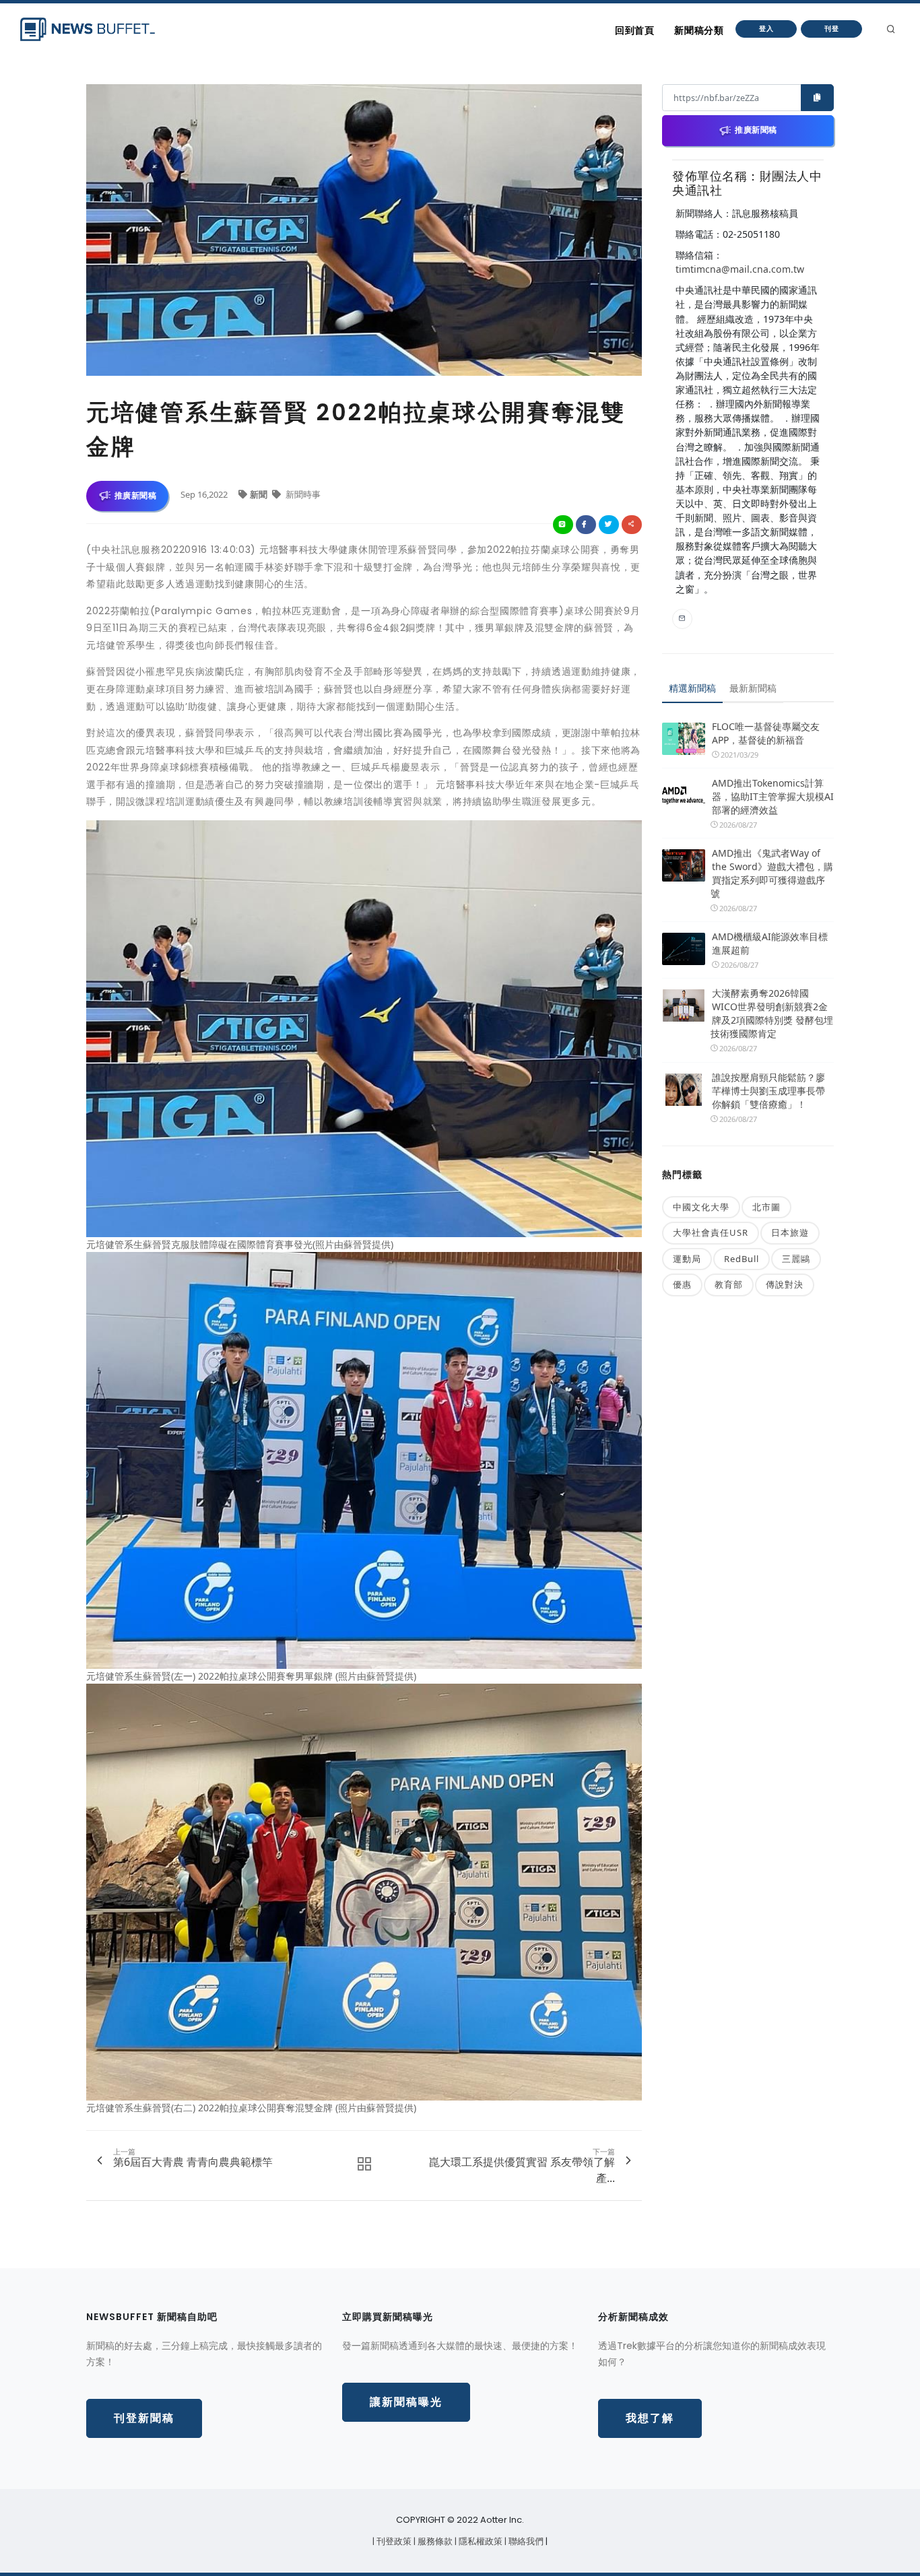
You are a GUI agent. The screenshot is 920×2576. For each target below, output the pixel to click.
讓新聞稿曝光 (406, 2402)
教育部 (729, 1284)
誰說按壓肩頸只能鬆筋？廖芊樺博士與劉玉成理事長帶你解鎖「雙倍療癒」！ (768, 1091)
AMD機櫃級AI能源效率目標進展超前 (770, 943)
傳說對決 (785, 1284)
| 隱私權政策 (480, 2541)
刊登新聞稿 (144, 2418)
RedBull (742, 1259)
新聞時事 (302, 494)
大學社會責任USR (711, 1232)
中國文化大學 (701, 1207)
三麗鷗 (796, 1259)
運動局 (687, 1259)
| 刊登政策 (393, 2541)
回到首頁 (634, 30)
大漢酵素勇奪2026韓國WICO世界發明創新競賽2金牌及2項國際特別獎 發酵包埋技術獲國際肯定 (772, 1013)
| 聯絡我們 (525, 2541)
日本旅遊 (790, 1232)
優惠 (682, 1284)
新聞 (260, 494)
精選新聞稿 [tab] (692, 688)
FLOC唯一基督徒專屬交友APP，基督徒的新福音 (766, 733)
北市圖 (766, 1207)
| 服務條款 (434, 2541)
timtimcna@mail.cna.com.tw (740, 269)
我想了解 (650, 2418)
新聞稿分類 (699, 30)
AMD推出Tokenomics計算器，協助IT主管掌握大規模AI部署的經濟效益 (773, 796)
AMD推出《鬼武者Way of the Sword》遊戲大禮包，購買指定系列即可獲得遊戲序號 (772, 873)
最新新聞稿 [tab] (753, 688)
